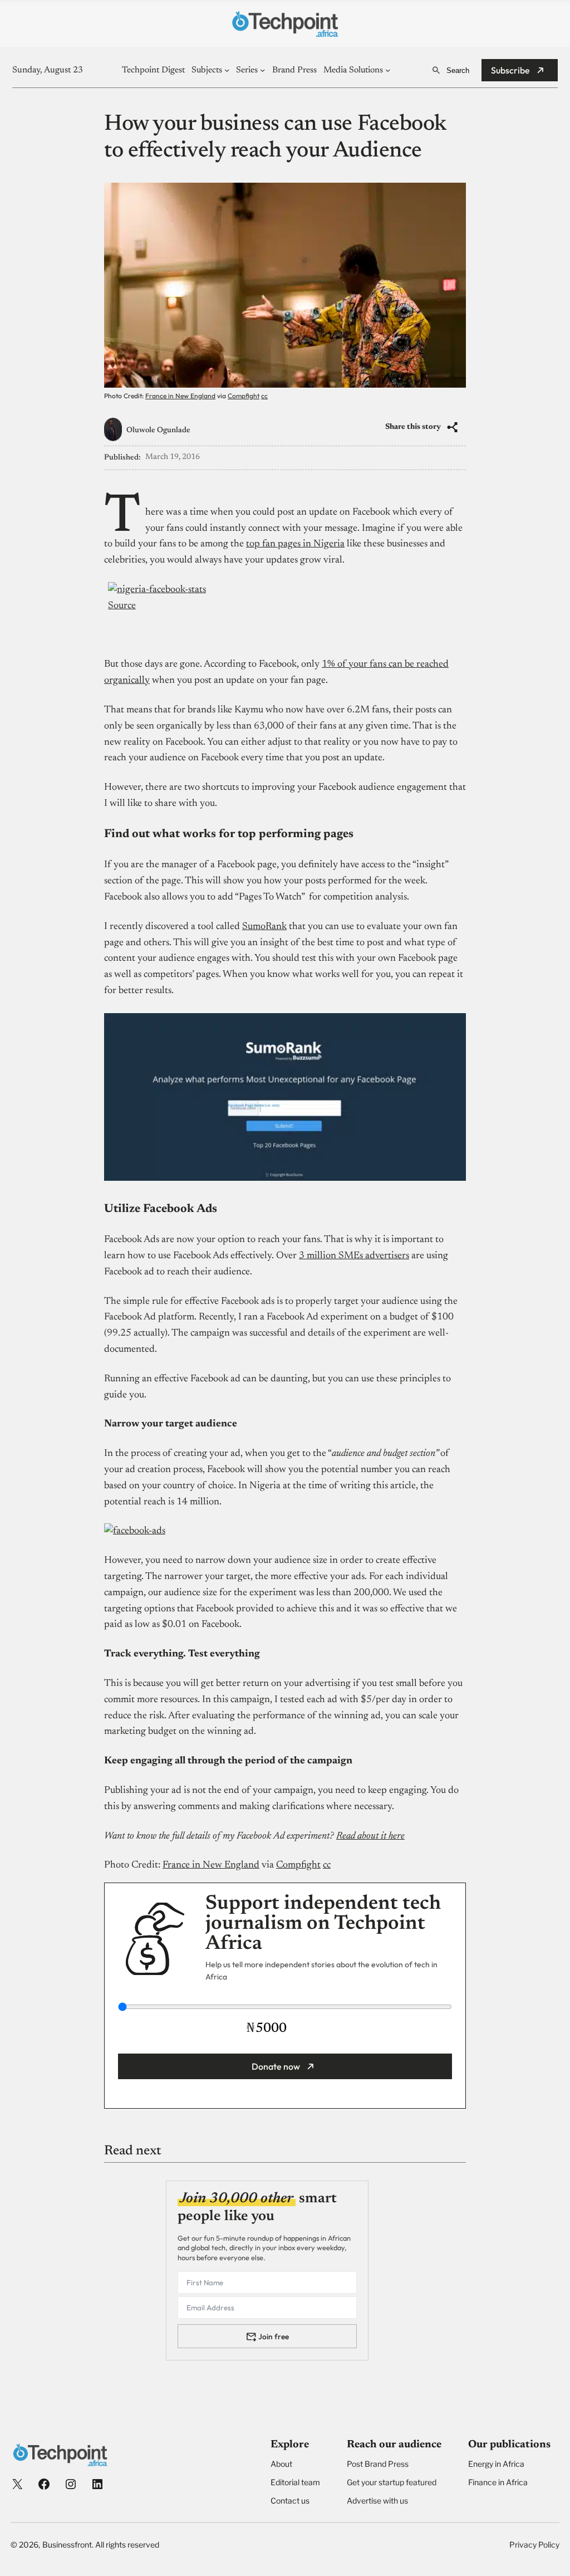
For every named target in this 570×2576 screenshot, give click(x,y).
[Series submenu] (262, 70)
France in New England (180, 396)
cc (264, 396)
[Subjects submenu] (227, 70)
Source (122, 606)
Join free (274, 2337)
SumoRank (264, 927)
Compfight (244, 396)
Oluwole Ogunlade (158, 431)
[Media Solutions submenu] (388, 70)
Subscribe (510, 70)
